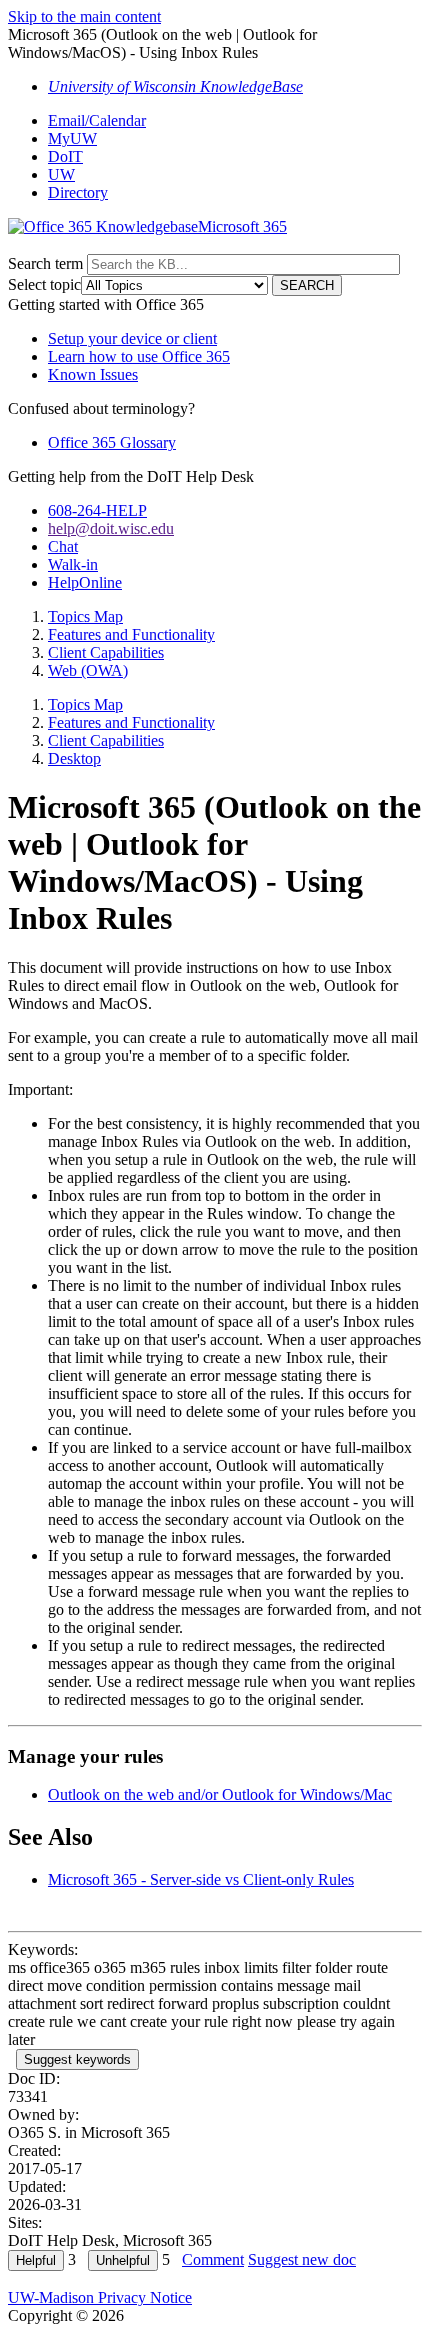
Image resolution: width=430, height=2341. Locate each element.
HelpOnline (85, 582)
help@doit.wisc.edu (111, 528)
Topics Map (85, 616)
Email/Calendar (97, 120)
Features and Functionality (131, 634)
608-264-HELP (97, 510)
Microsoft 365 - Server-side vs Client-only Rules (201, 1879)
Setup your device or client (132, 338)
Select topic (44, 284)
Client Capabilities (106, 652)
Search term (45, 263)
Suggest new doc (302, 2259)
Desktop (74, 758)
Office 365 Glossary (112, 442)
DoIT (65, 156)
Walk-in (73, 564)
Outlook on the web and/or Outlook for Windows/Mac (220, 1794)
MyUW (72, 138)
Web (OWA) (88, 670)
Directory (78, 192)
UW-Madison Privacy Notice (100, 2297)
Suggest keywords (77, 2059)
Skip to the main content (84, 16)
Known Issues (93, 374)
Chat (63, 546)
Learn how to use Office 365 (139, 356)
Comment (213, 2259)
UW (61, 174)
